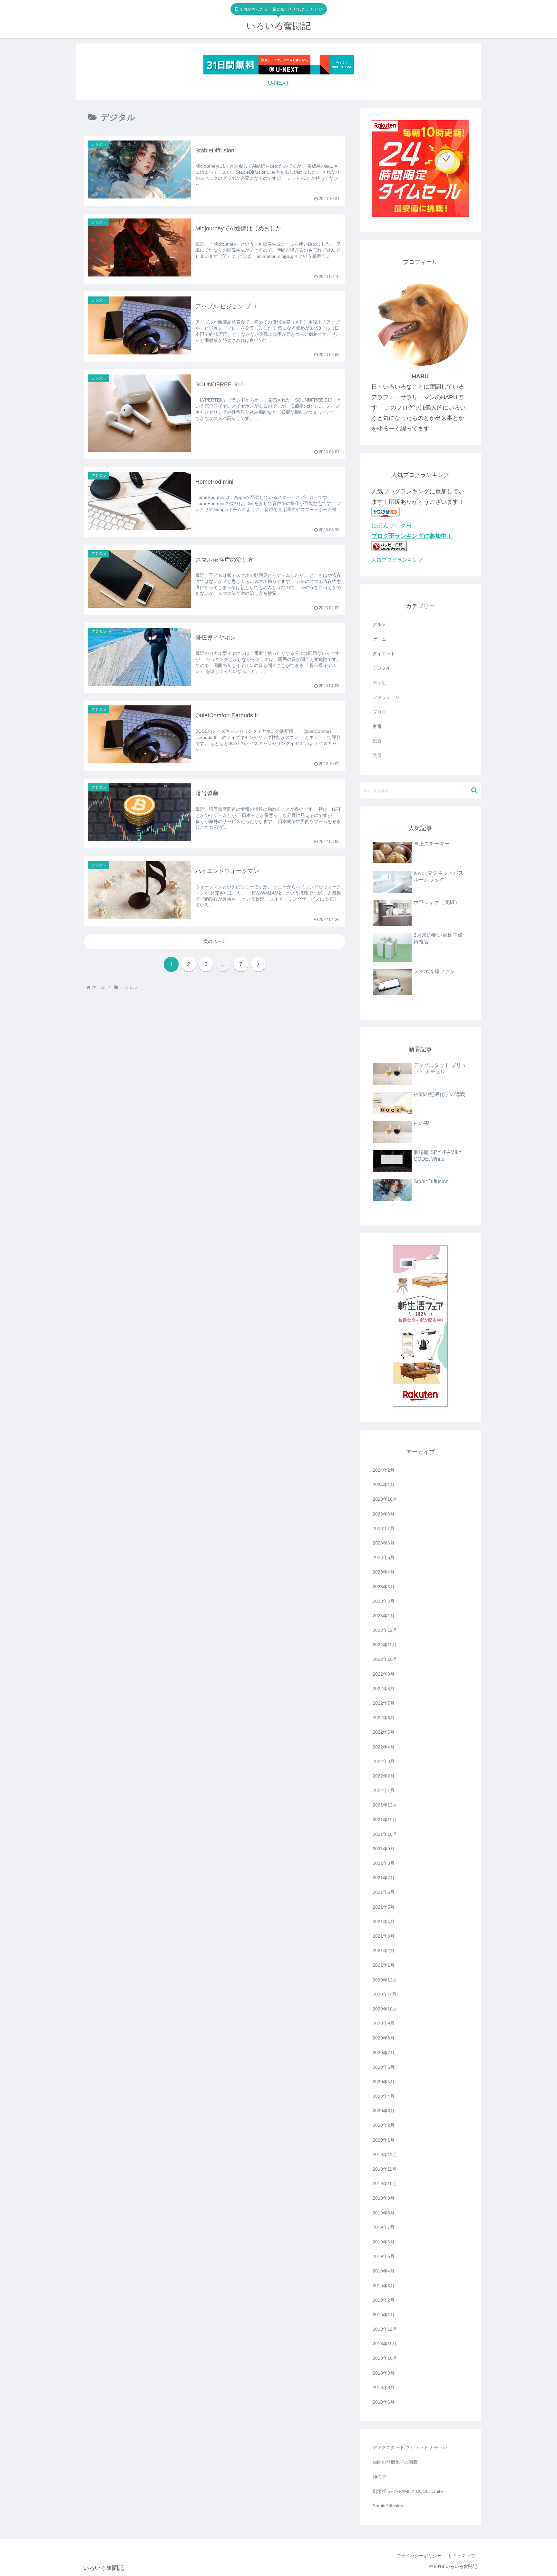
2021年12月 (385, 1805)
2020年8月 (384, 2038)
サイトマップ (462, 2556)
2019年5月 (384, 2256)
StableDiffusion (388, 2506)
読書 (377, 755)
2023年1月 (384, 1616)
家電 (377, 726)
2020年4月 (384, 2096)
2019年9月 (384, 2198)
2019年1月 (384, 2315)
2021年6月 (384, 1892)
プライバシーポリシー (419, 2556)
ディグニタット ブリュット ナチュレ (410, 2447)
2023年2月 (384, 1601)
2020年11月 (385, 1994)
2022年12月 (385, 1630)
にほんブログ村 (392, 526)
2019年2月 (384, 2300)
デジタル (382, 668)
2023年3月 (384, 1587)
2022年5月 (384, 1732)
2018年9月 (384, 2373)
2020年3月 (384, 2111)
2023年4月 (384, 1572)
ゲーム (379, 639)
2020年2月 (384, 2125)
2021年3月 (384, 1936)
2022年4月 (384, 1747)
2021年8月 (384, 1863)
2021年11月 (385, 1820)
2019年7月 (384, 2227)
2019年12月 (385, 2155)
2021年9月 (384, 1849)
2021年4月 (384, 1922)
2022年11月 (385, 1645)
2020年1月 (384, 2140)
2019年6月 (384, 2242)
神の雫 (379, 2477)
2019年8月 (384, 2213)
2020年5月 (384, 2082)
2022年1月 (384, 1790)
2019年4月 (384, 2271)
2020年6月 (384, 2067)
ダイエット (384, 654)
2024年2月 (384, 1470)
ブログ (379, 712)
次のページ (215, 941)
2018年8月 (384, 2387)
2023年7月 (384, 1528)
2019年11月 (385, 2169)
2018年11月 (385, 2344)
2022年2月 (384, 1776)
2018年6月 (384, 2402)
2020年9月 (384, 2023)
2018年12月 (385, 2329)
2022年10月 (385, 1659)
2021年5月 (384, 1907)
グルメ (379, 625)
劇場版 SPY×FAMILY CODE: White (408, 2491)
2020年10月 (385, 2009)
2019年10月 (385, 2184)
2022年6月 (384, 1718)
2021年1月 (384, 1965)
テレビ (379, 683)
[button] (474, 790)
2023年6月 (384, 1543)
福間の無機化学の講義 (395, 2462)
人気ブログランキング (397, 560)
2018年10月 (385, 2358)
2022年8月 (384, 1689)
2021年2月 (384, 1951)
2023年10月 (385, 1499)
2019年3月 (384, 2286)
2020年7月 (384, 2053)
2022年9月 (384, 1674)
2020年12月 (385, 1980)
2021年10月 (385, 1834)
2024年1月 (384, 1485)
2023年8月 (384, 1514)
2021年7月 (384, 1878)
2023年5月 (384, 1557)
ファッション (386, 697)
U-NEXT (279, 83)
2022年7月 (384, 1703)
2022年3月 (384, 1761)
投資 (377, 741)
